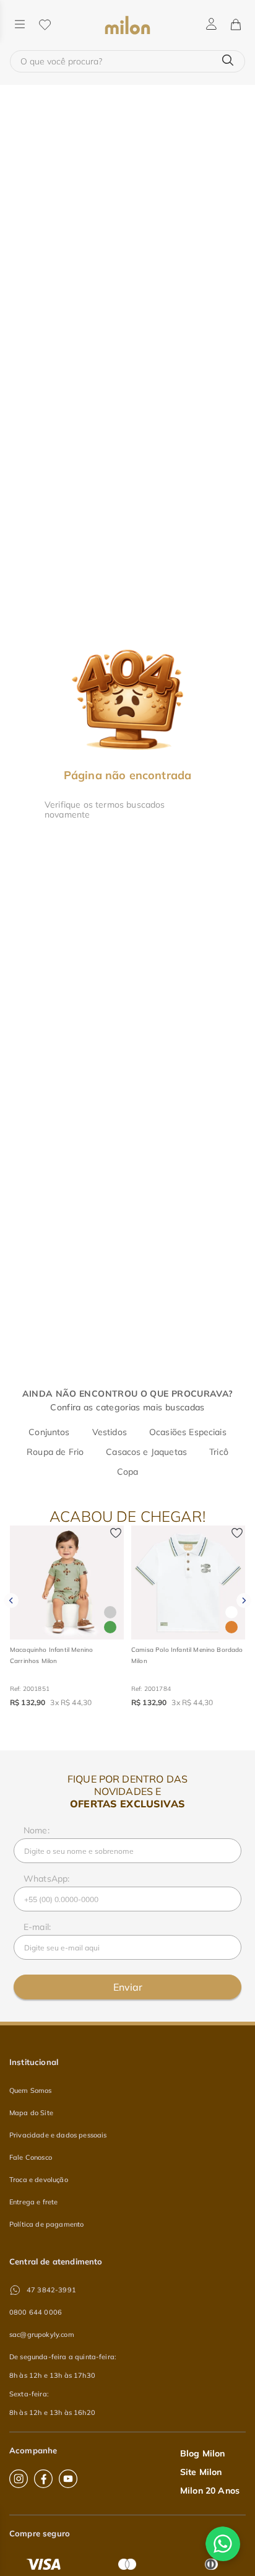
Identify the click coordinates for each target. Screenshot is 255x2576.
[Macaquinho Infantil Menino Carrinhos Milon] (67, 1583)
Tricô (219, 1452)
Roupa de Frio (55, 1452)
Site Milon (201, 2472)
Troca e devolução (39, 2180)
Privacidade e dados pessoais (58, 2135)
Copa (128, 1472)
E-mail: (37, 1927)
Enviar (128, 1987)
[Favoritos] (45, 25)
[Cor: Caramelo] (231, 1627)
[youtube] (68, 2479)
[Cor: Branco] (231, 1612)
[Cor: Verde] (110, 1627)
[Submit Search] (228, 61)
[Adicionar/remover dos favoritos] (116, 1534)
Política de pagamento (46, 2224)
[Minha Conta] (211, 25)
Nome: (37, 1830)
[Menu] (20, 25)
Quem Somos (31, 2090)
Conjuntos (49, 1432)
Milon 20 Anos (210, 2491)
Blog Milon (203, 2453)
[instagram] (19, 2479)
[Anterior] (11, 1600)
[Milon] (127, 25)
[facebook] (43, 2479)
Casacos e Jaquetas (146, 1452)
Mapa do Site (31, 2113)
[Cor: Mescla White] (110, 1612)
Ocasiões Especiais (188, 1432)
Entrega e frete (33, 2202)
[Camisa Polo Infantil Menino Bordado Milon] (188, 1583)
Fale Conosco (31, 2157)
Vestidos (110, 1432)
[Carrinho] (235, 25)
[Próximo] (244, 1600)
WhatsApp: (46, 1879)
